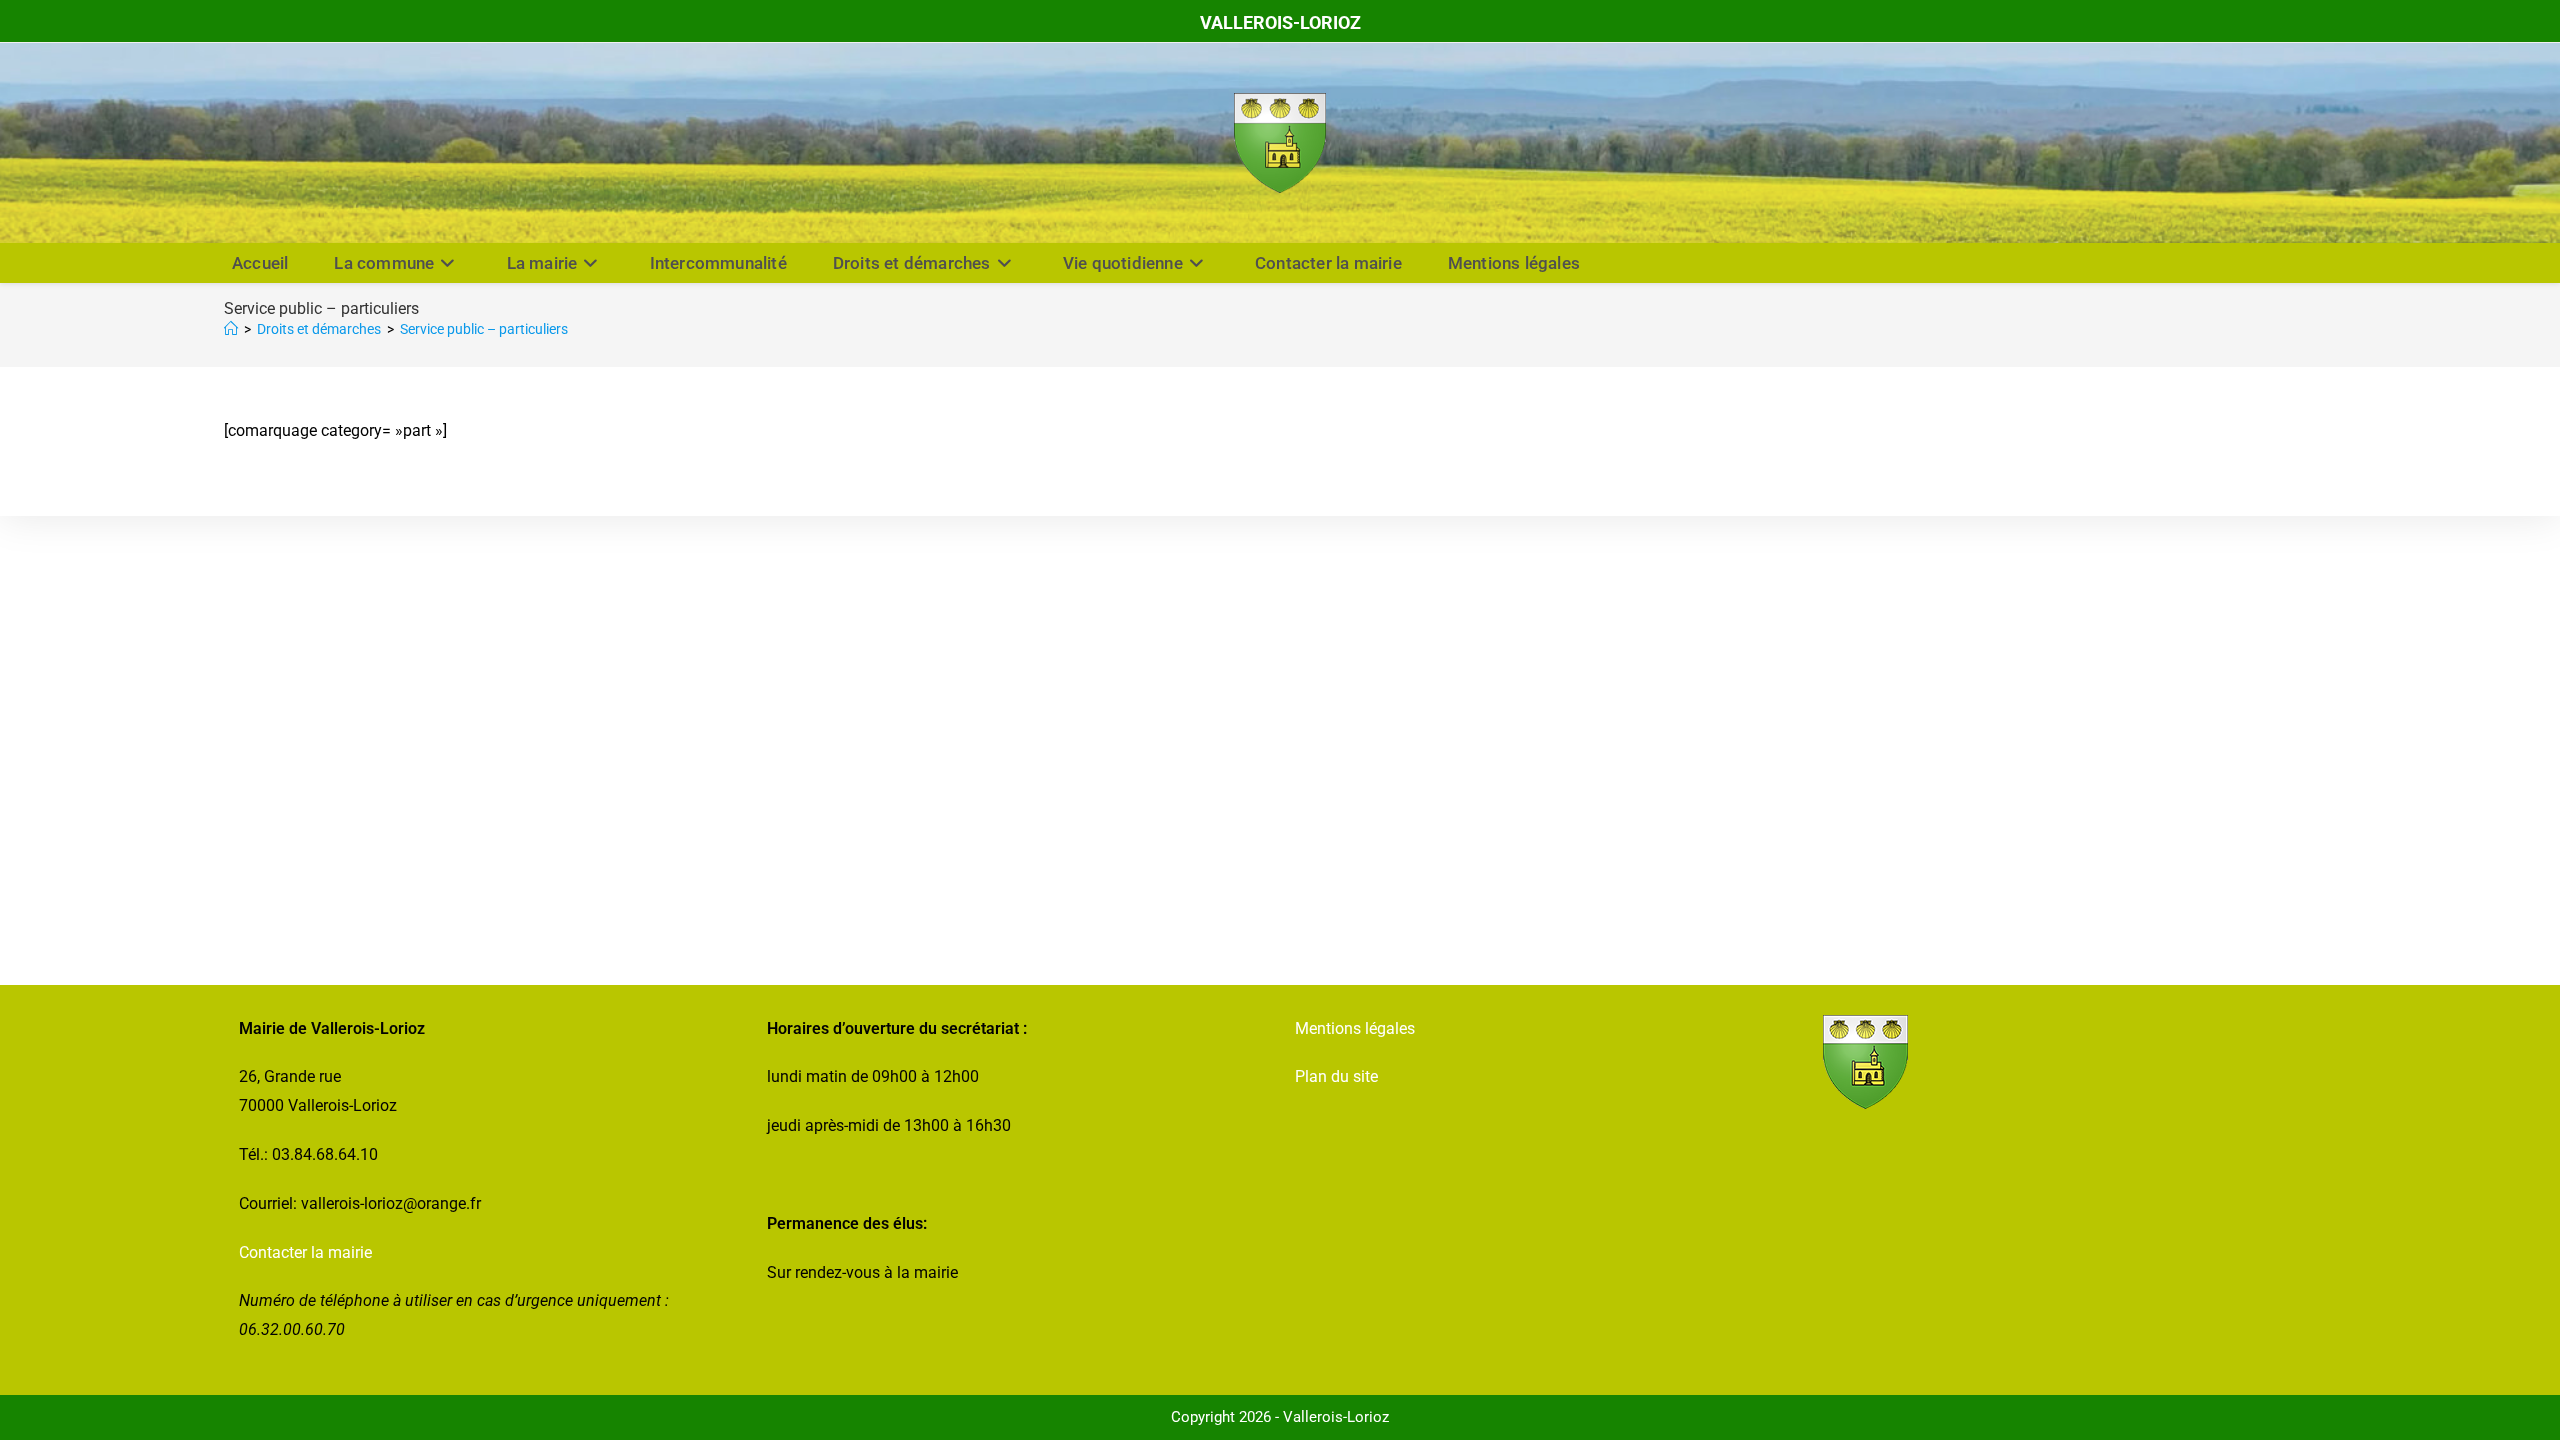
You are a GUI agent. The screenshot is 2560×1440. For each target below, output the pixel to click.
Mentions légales (1355, 1028)
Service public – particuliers (484, 329)
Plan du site (1336, 1076)
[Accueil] (231, 329)
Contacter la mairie (305, 1252)
